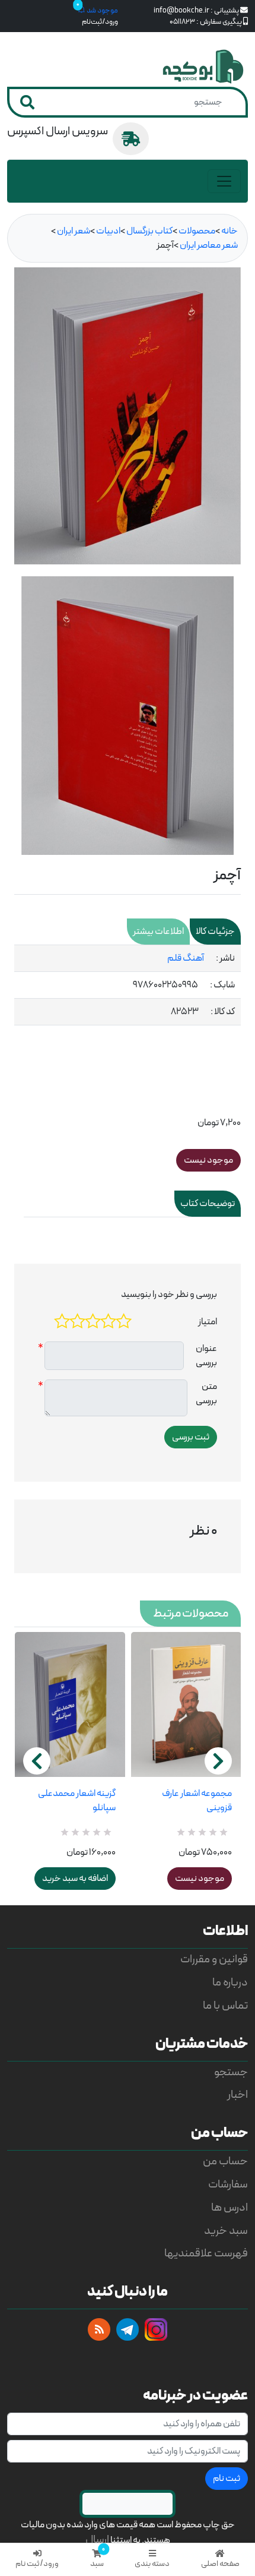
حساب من (225, 2162)
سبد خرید (226, 2231)
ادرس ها (230, 2208)
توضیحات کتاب (208, 1204)
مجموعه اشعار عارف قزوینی (197, 1801)
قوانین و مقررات (214, 1960)
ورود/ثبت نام (37, 2564)
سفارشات (228, 2185)
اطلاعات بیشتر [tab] (158, 932)
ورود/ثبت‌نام (100, 22)
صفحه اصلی (220, 2564)
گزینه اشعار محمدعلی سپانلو (77, 1801)
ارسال (97, 2540)
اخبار (238, 2095)
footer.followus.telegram (128, 2329)
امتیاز (208, 1322)
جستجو (231, 2073)
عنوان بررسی (206, 1356)
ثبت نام (227, 2479)
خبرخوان (99, 2329)
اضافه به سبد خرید (75, 1879)
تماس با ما (225, 2006)
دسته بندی (152, 2564)
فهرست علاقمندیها (206, 2254)
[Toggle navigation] (224, 181)
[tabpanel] (128, 985)
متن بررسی (206, 1394)
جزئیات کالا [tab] (215, 932)
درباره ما (230, 1983)
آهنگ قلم (186, 958)
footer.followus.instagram (156, 2329)
